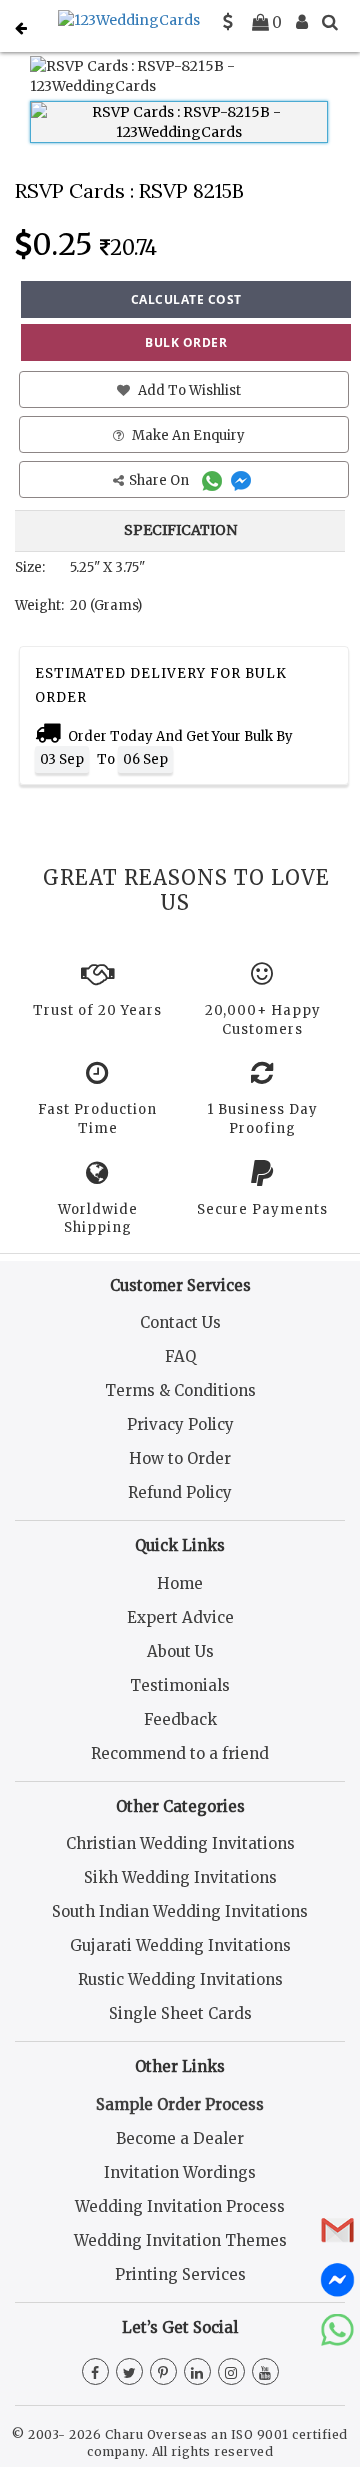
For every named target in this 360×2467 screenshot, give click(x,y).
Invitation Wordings (180, 2172)
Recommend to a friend (180, 1753)
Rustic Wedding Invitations (180, 1979)
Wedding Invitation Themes (180, 2240)
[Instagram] (231, 2373)
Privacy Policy (180, 1424)
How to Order (180, 1458)
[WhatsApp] (214, 480)
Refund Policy (180, 1492)
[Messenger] (243, 480)
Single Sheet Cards (180, 2013)
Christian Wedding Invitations (180, 1843)
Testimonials (180, 1685)
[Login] (302, 22)
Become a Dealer (180, 2138)
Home (180, 1583)
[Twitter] (129, 2373)
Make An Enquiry (187, 435)
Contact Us (180, 1322)
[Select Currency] (228, 22)
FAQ (180, 1356)
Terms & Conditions (180, 1390)
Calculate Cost (186, 299)
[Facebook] (95, 2373)
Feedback (180, 1719)
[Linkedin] (197, 2373)
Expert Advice (180, 1617)
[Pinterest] (163, 2373)
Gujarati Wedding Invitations (180, 1945)
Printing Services (180, 2274)
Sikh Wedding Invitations (180, 1877)
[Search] (330, 22)
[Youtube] (265, 2373)
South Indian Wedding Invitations (180, 1911)
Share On (160, 480)
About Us (180, 1651)
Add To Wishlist (188, 390)
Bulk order (186, 342)
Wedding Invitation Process (180, 2206)
